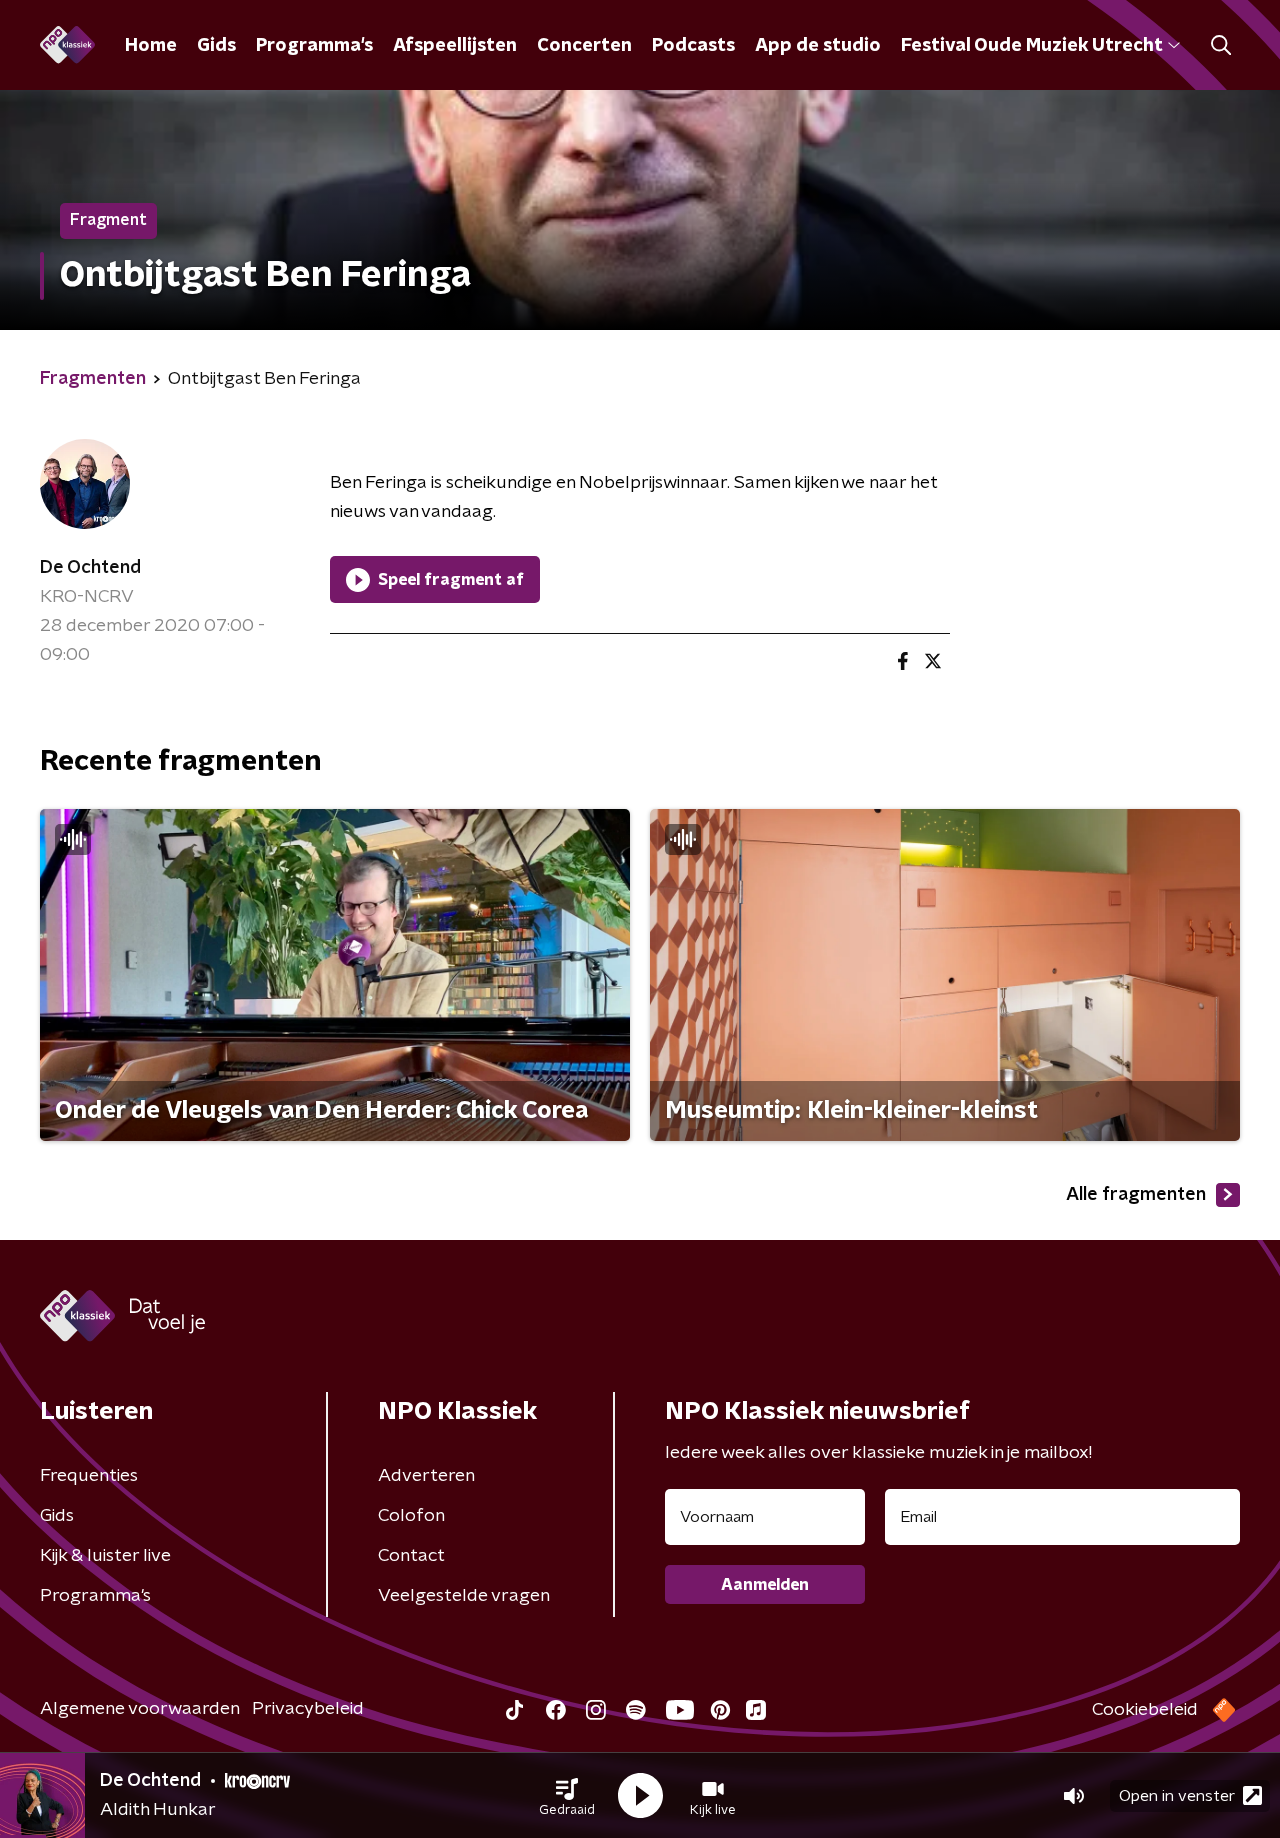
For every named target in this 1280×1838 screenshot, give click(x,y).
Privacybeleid (308, 1709)
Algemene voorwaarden (140, 1709)
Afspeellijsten (455, 46)
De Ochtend (90, 568)
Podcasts (693, 46)
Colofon (411, 1516)
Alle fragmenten (1136, 1195)
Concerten (584, 46)
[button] (567, 1796)
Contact (411, 1556)
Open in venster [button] (1177, 1796)
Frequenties (89, 1476)
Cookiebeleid (1145, 1710)
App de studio (818, 46)
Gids (216, 46)
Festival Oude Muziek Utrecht (1031, 46)
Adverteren (426, 1476)
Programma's (314, 46)
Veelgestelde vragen (464, 1596)
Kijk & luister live (105, 1556)
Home (151, 46)
